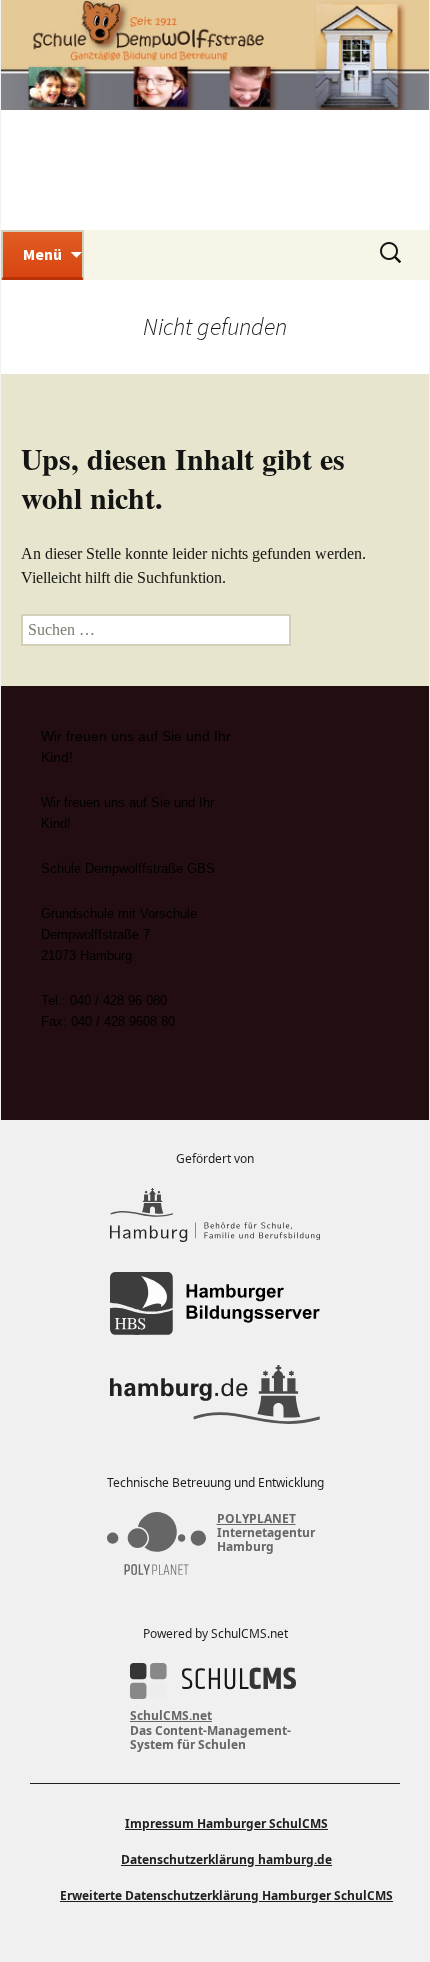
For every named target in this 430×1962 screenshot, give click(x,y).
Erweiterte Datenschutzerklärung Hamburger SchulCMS (226, 1895)
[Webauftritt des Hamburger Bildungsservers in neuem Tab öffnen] (215, 1303)
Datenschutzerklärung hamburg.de (226, 1859)
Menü (42, 254)
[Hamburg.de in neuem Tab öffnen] (215, 1394)
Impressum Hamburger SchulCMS (226, 1823)
